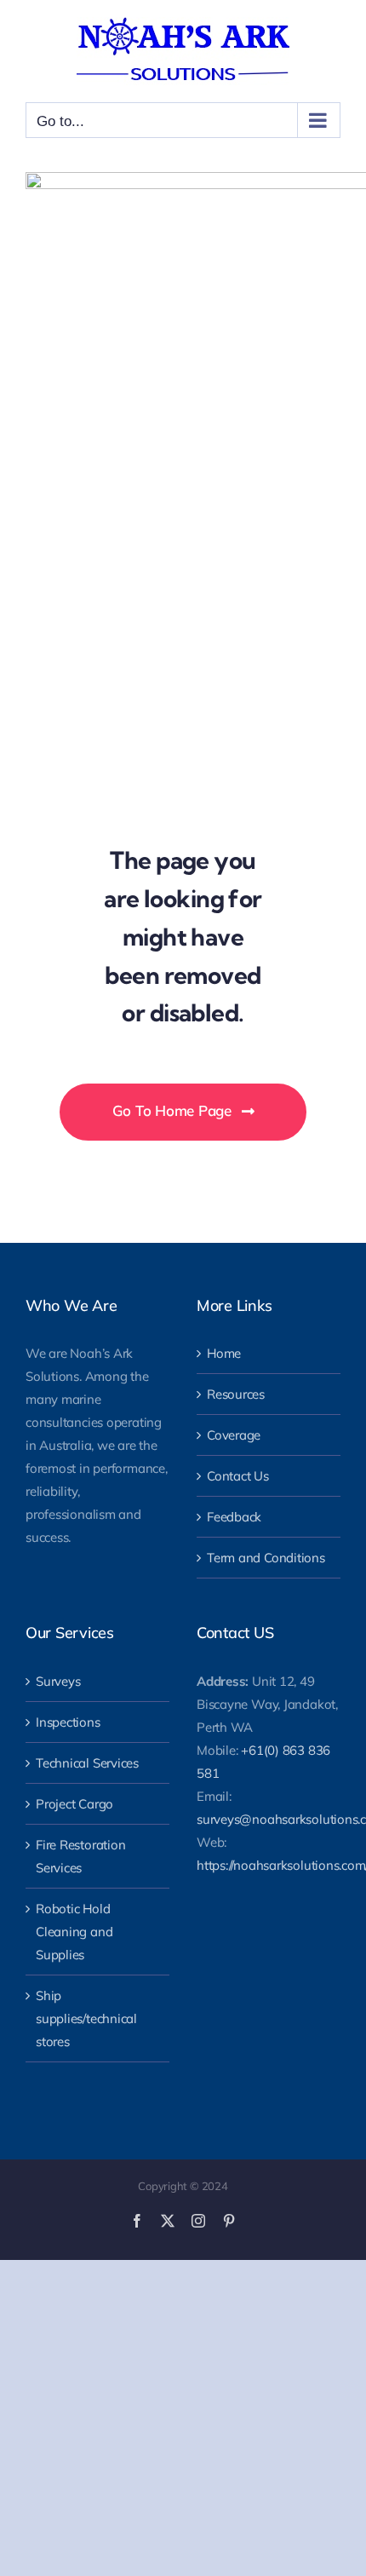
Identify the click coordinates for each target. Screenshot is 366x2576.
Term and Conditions (266, 1558)
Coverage (234, 1435)
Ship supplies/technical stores (86, 2018)
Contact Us (238, 1476)
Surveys (58, 1681)
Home (224, 1353)
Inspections (68, 1722)
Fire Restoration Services (80, 1856)
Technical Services (87, 1763)
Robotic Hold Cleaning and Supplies (74, 1932)
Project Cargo (74, 1804)
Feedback (234, 1517)
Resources (236, 1394)
